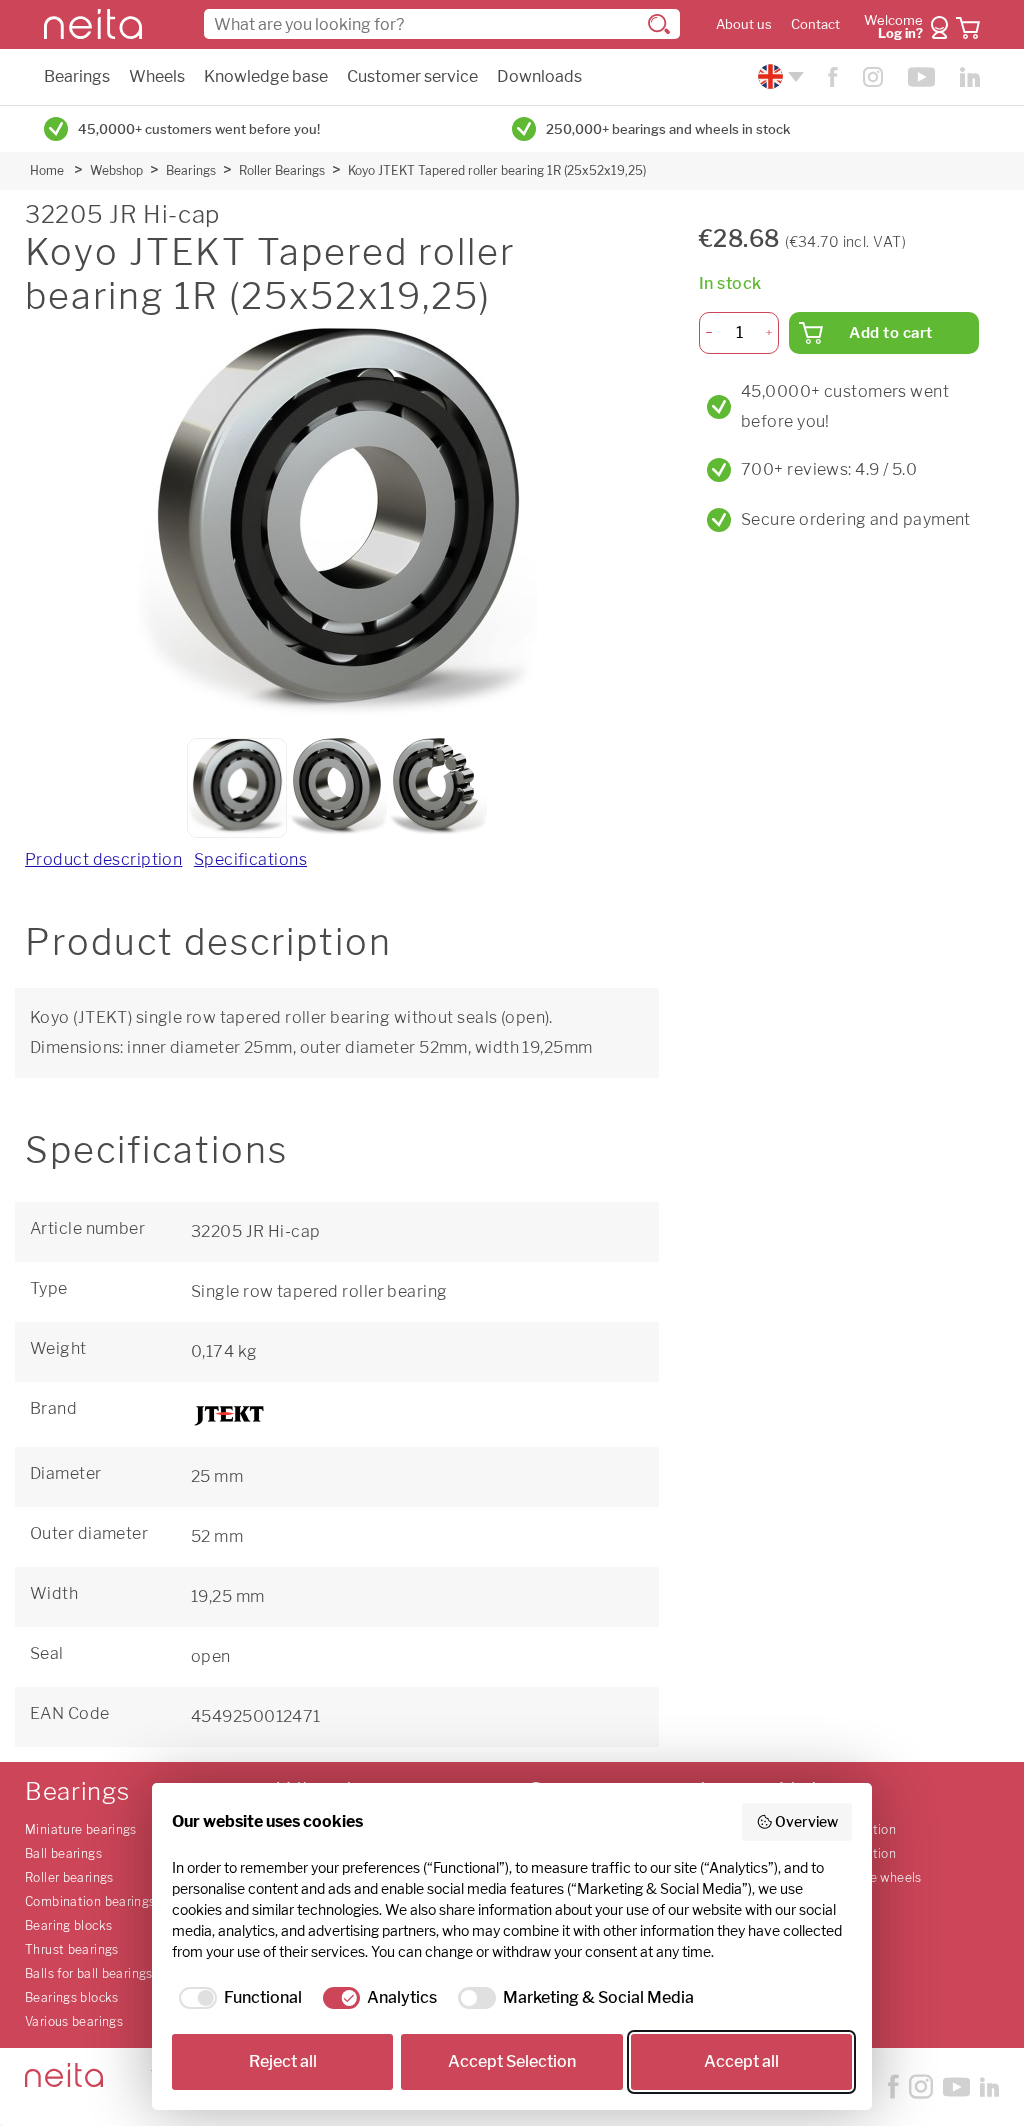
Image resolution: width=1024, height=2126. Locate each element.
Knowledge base (266, 76)
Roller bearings (69, 1877)
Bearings (77, 76)
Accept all (741, 2061)
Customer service (412, 76)
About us (744, 24)
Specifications (250, 859)
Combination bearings (90, 1901)
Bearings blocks (72, 1997)
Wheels (157, 76)
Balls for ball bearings (89, 1973)
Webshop (116, 170)
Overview (806, 1821)
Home (47, 170)
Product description (103, 859)
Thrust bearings (72, 1949)
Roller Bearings (282, 170)
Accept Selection (512, 2061)
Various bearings (74, 2021)
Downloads (539, 76)
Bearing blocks (68, 1925)
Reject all (283, 2061)
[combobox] (442, 24)
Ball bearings (63, 1853)
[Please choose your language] (778, 76)
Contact (815, 24)
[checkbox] (237, 1998)
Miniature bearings (81, 1829)
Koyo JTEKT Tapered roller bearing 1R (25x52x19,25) (497, 170)
